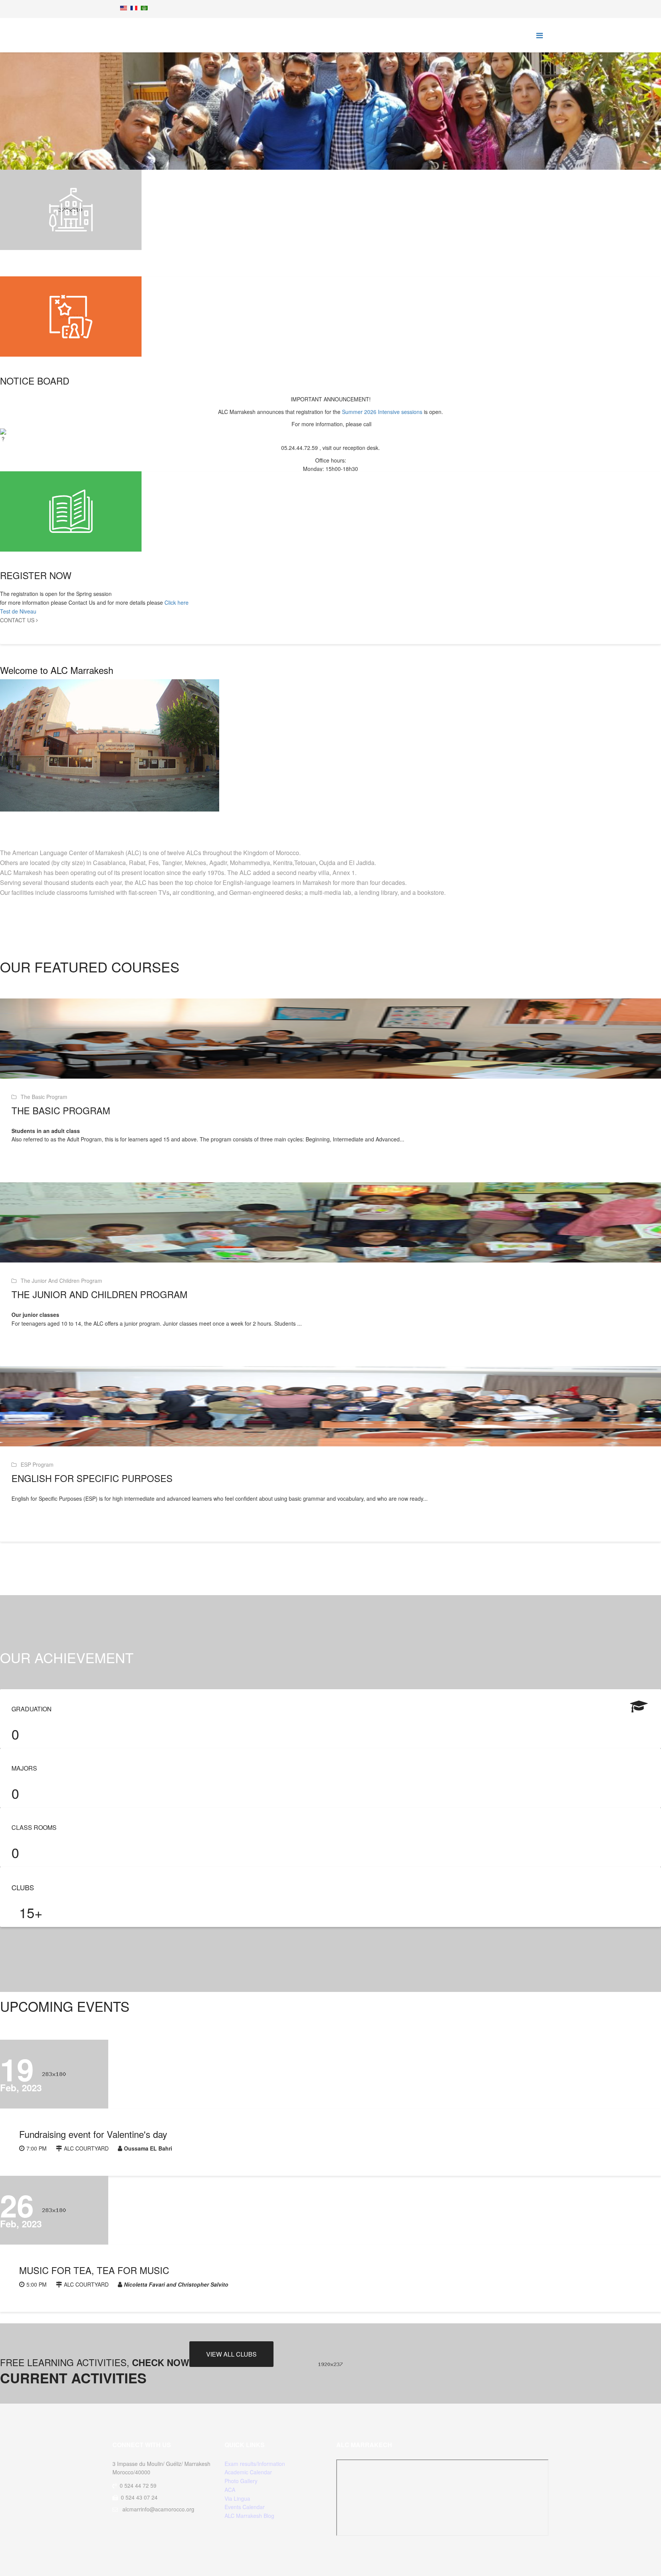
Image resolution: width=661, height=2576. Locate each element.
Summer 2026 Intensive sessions (382, 412)
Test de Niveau (18, 611)
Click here (177, 602)
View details (38, 1164)
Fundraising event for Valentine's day (93, 2134)
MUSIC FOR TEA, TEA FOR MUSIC (94, 2270)
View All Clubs (231, 2354)
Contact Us (18, 620)
